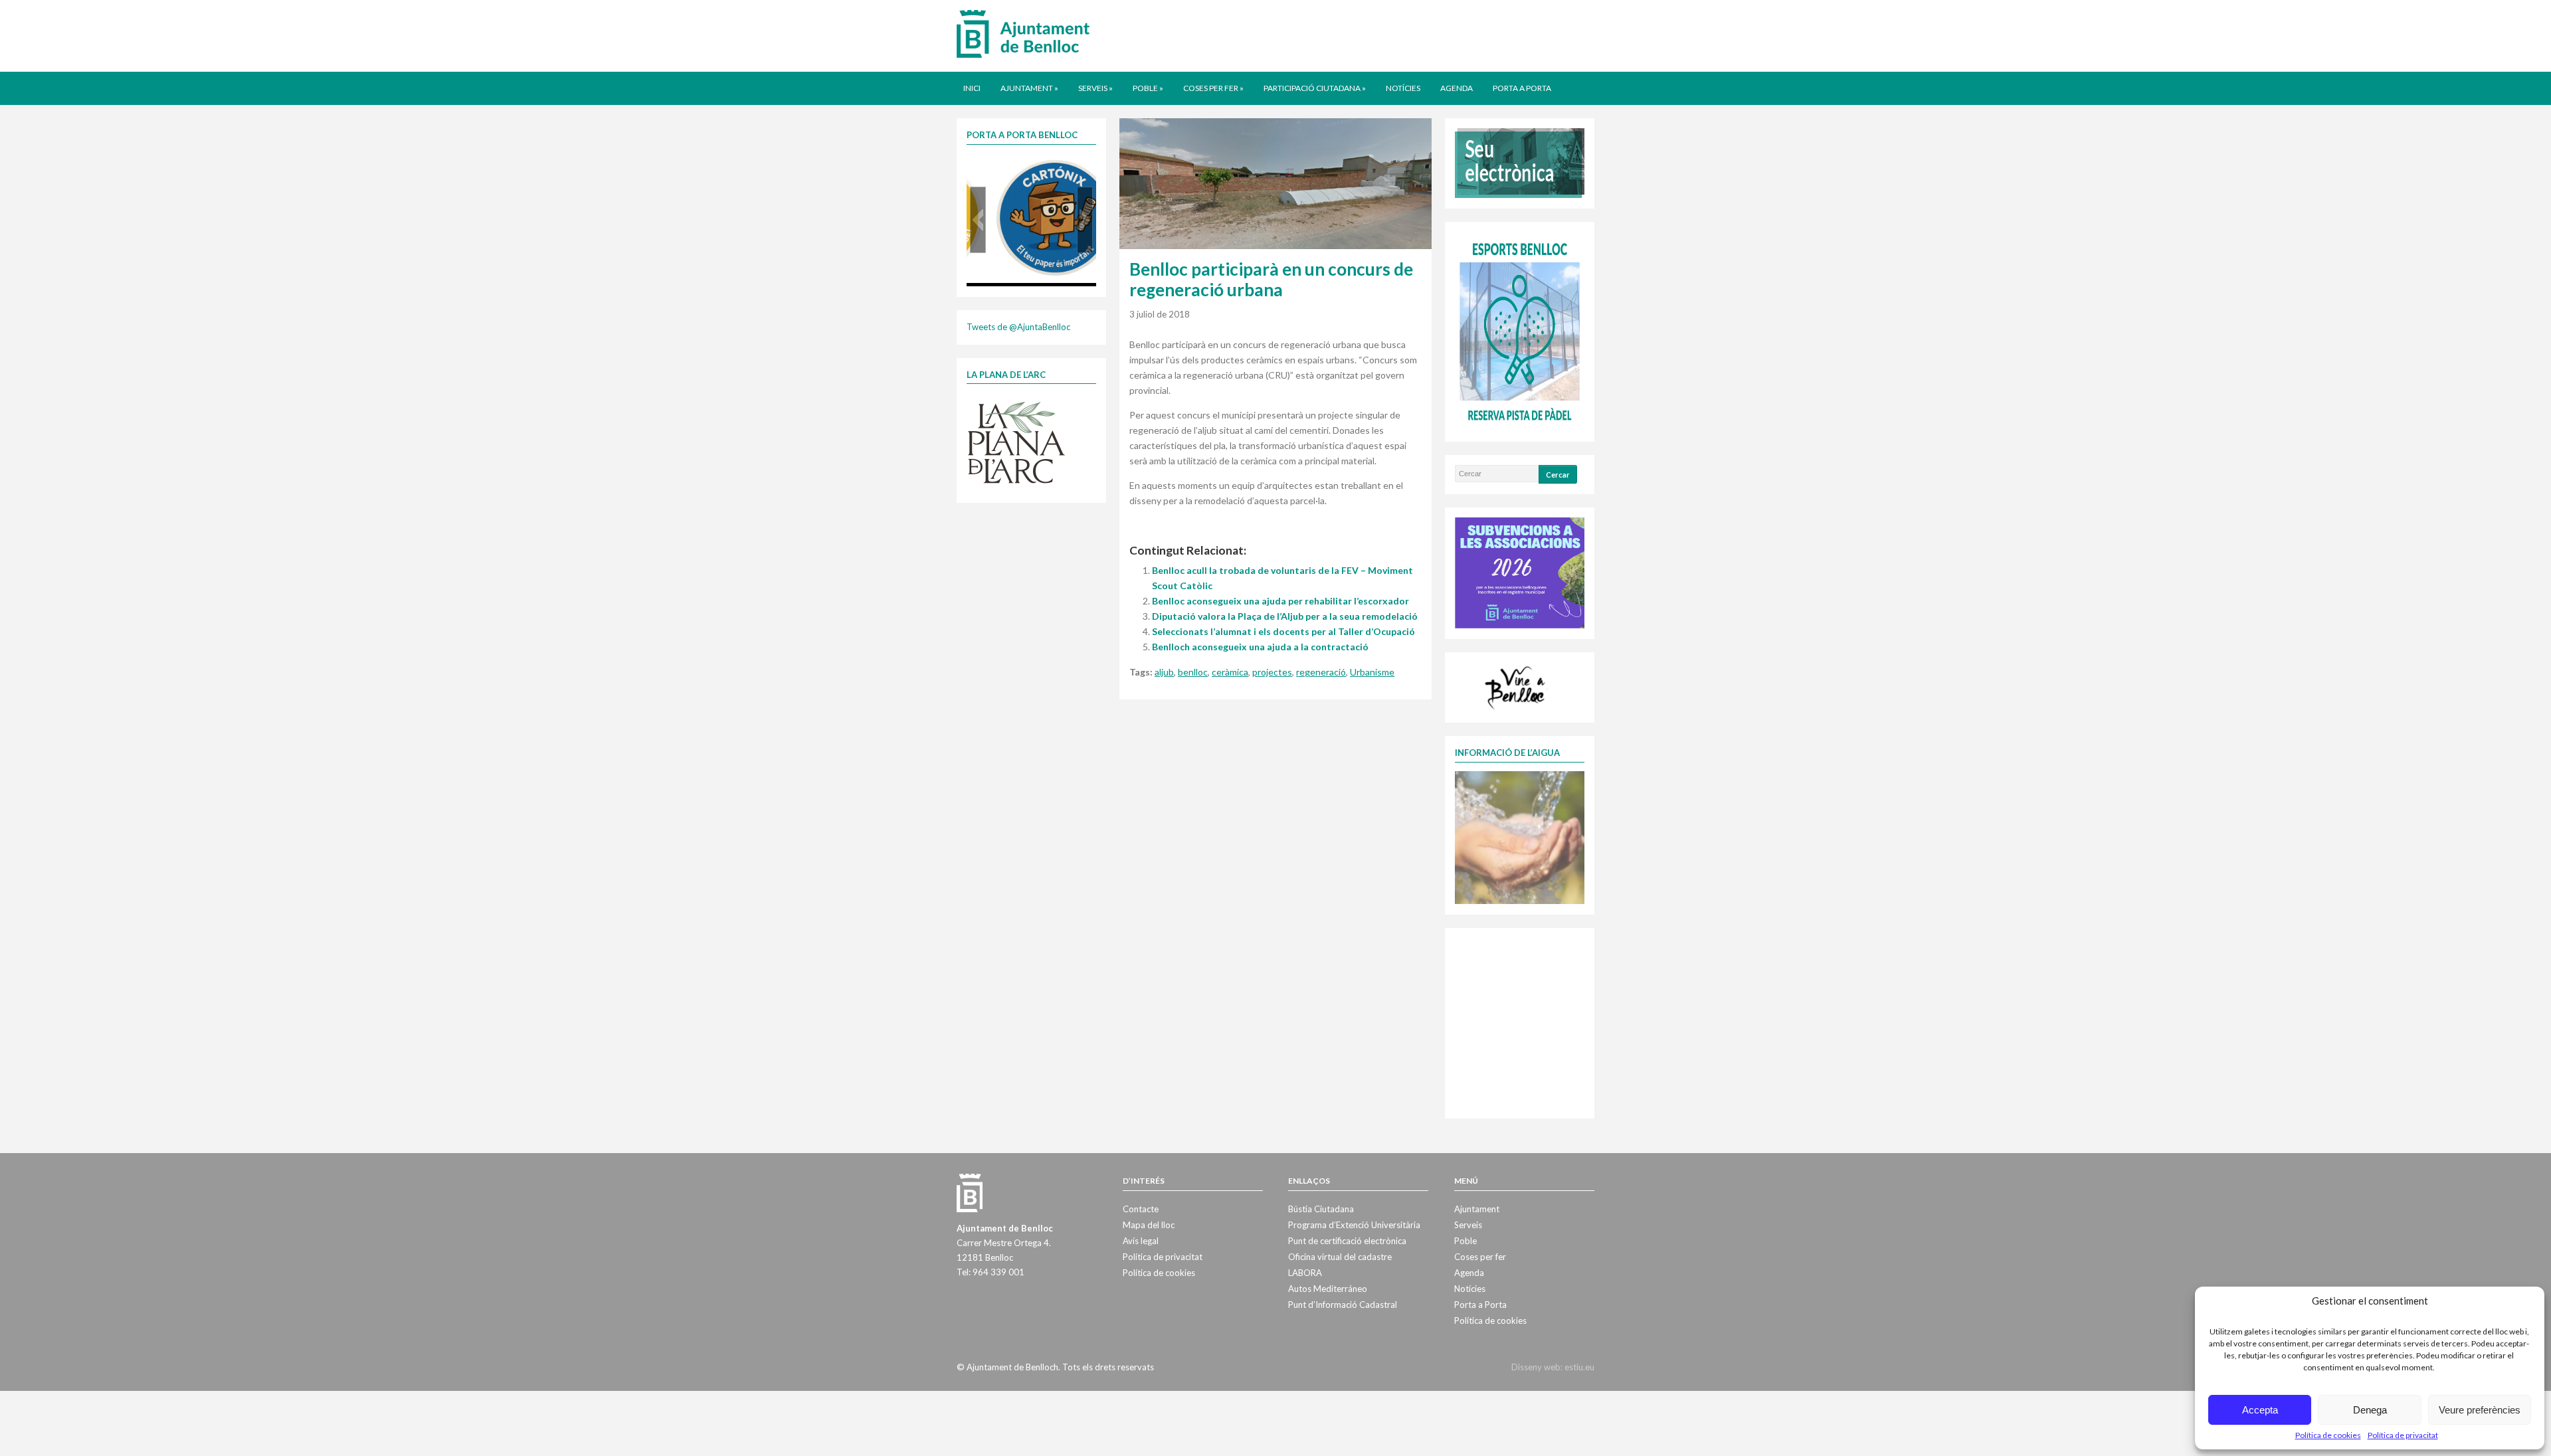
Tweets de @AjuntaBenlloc (1018, 327)
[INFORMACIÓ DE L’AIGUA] (1520, 836)
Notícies (1403, 88)
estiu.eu (1579, 1367)
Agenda (1457, 88)
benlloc (1193, 672)
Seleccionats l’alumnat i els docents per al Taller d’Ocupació (1283, 631)
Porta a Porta (1522, 88)
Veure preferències (2480, 1410)
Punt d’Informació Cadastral (1343, 1305)
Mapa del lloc (1149, 1225)
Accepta (2260, 1410)
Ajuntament (1029, 88)
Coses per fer (1213, 88)
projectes (1272, 672)
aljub (1164, 672)
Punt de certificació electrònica (1347, 1241)
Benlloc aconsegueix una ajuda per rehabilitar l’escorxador (1280, 601)
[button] (978, 220)
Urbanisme (1372, 672)
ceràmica (1230, 672)
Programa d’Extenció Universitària (1354, 1225)
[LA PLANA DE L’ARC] (1016, 442)
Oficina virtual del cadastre (1340, 1257)
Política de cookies (2328, 1435)
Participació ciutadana (1315, 88)
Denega (2370, 1410)
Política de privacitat (2403, 1435)
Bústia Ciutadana (1321, 1209)
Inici (972, 88)
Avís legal (1141, 1241)
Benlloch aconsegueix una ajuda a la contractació (1260, 647)
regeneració (1321, 672)
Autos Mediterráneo (1328, 1289)
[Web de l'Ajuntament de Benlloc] (1023, 33)
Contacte (1141, 1209)
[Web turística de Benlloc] (1517, 686)
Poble (1148, 88)
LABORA (1305, 1273)
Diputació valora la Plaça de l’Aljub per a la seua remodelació (1285, 616)
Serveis (1095, 88)
